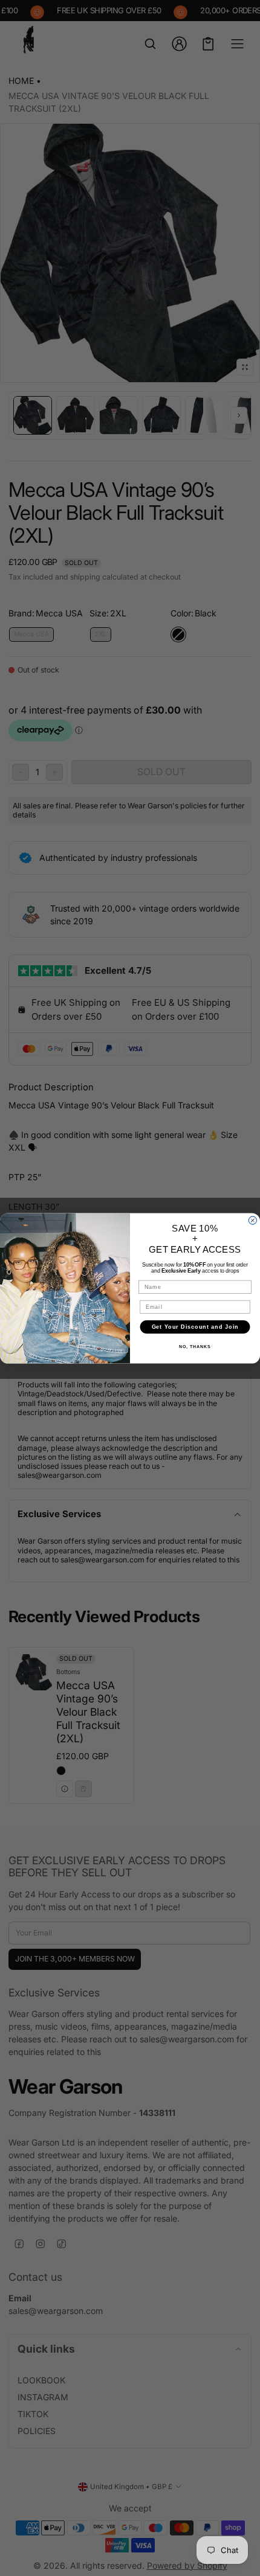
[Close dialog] (252, 1220)
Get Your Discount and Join (195, 1326)
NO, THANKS (195, 1347)
